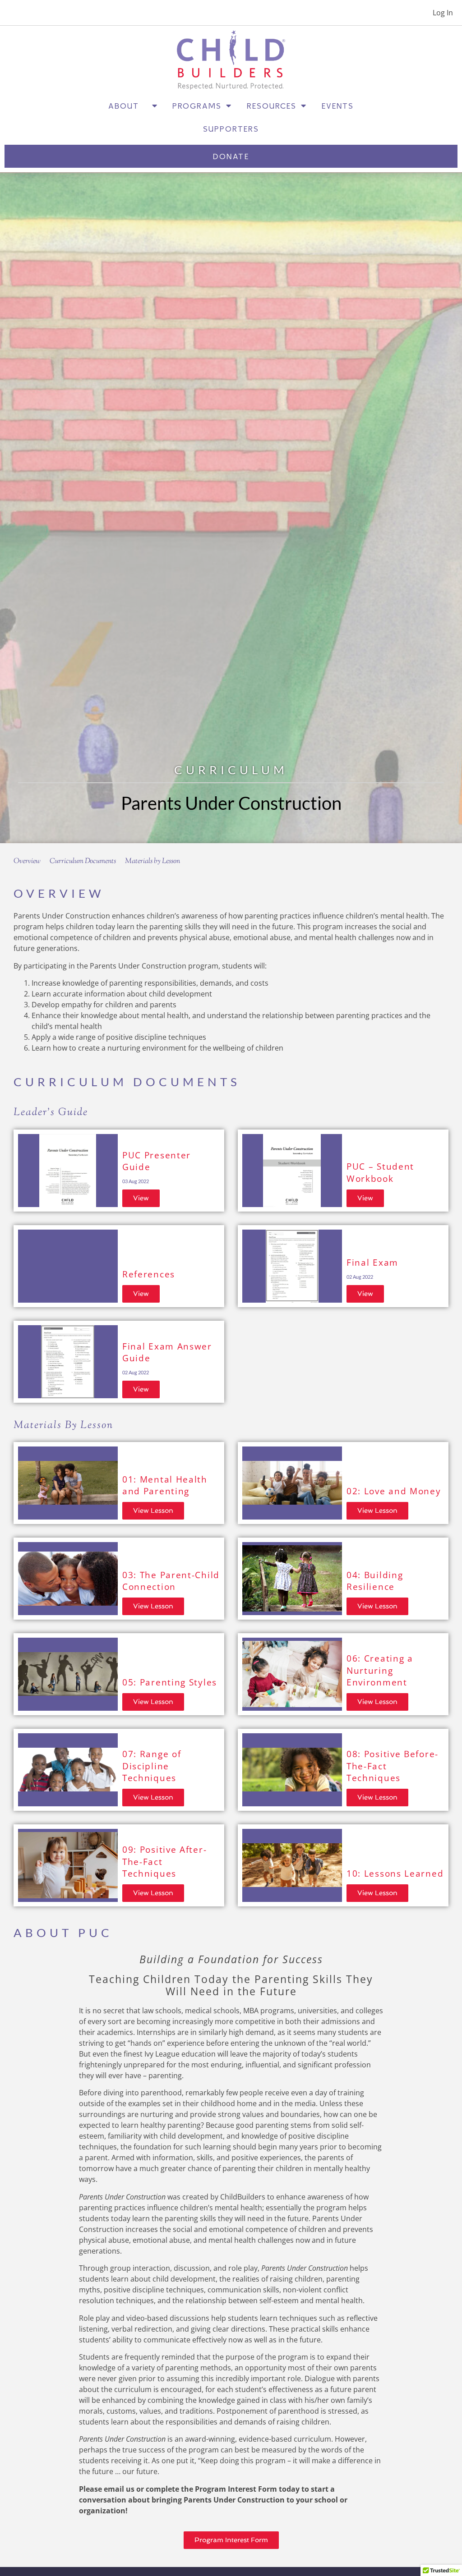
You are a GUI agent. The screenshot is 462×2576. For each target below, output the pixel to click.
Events (338, 106)
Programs (197, 106)
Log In (443, 13)
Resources (272, 106)
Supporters (231, 129)
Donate (231, 156)
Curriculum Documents (83, 861)
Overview (27, 861)
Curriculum (231, 770)
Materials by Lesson (152, 861)
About (128, 106)
